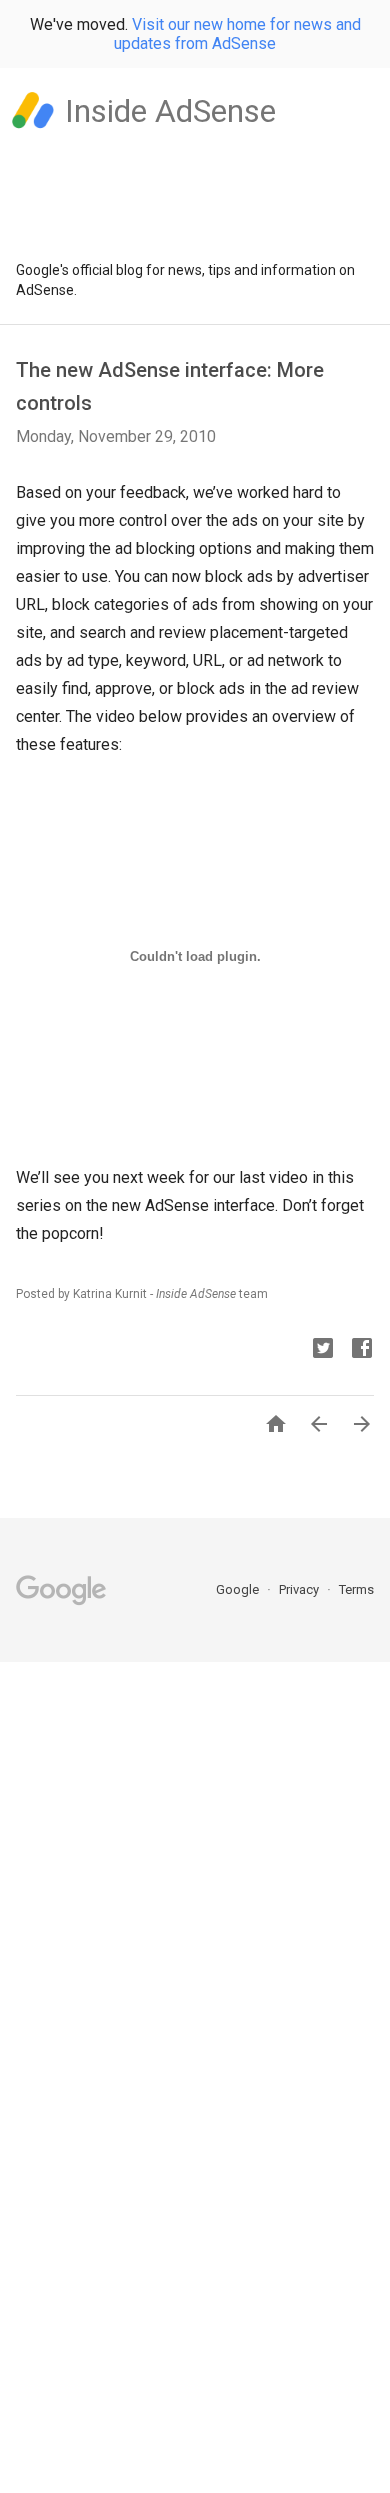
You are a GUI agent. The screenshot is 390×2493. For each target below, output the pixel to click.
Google (239, 1589)
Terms (356, 1589)
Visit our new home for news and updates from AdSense (237, 34)
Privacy (300, 1589)
